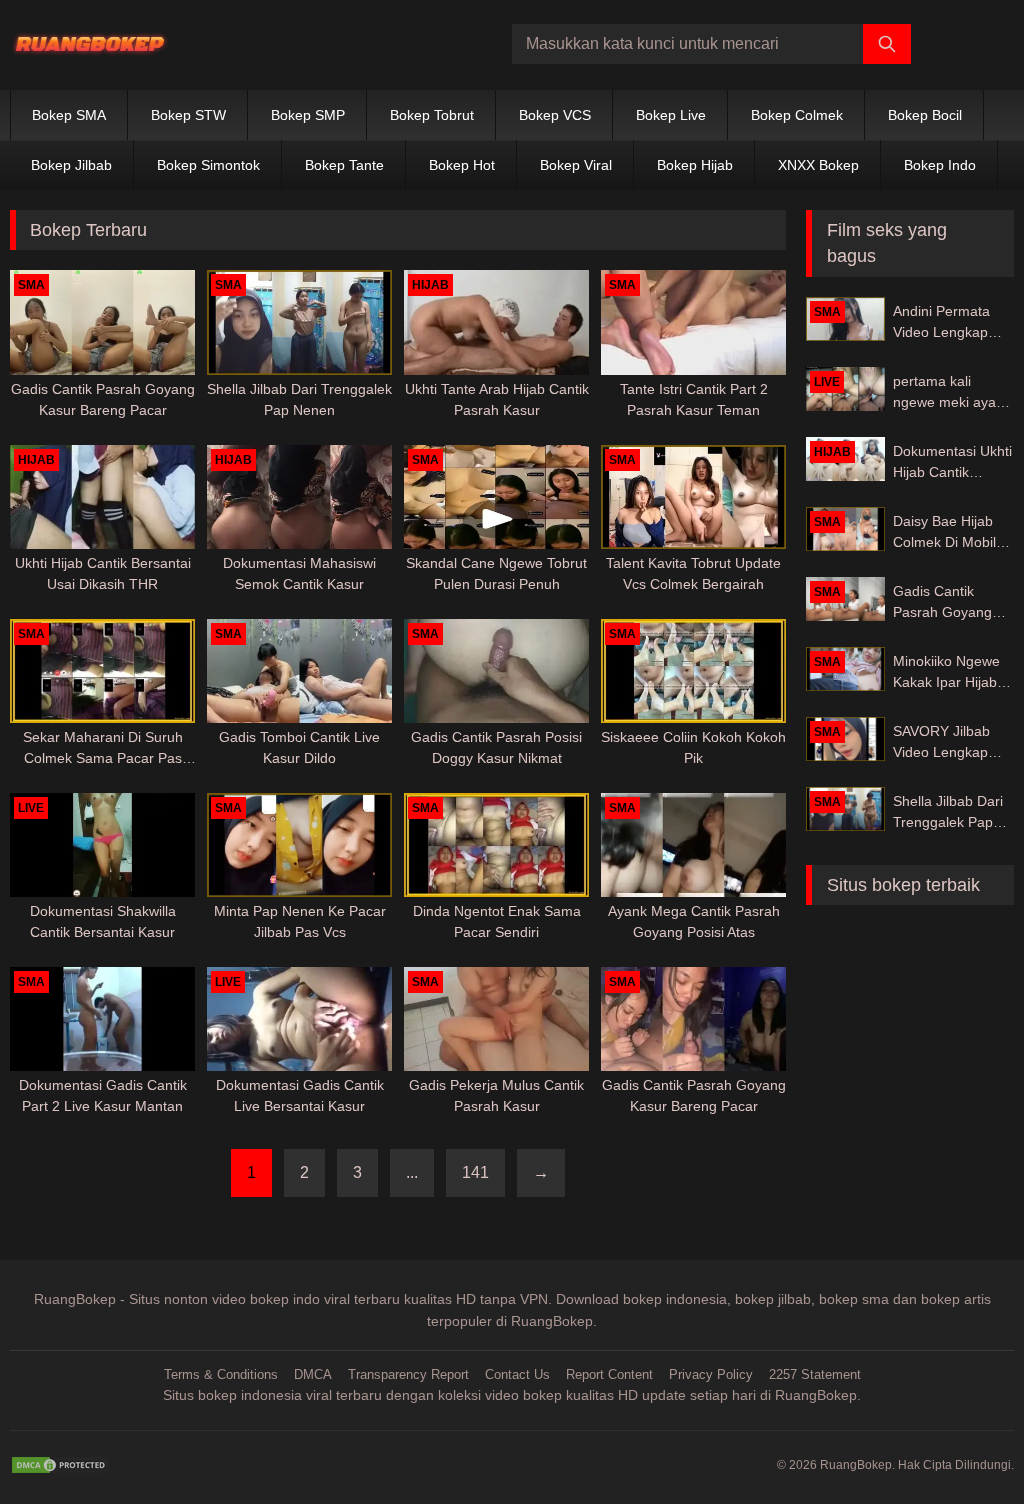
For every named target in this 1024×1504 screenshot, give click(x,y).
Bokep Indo (940, 165)
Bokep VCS (555, 115)
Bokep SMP (308, 115)
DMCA (313, 1374)
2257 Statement (815, 1374)
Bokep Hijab (695, 165)
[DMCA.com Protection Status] (60, 1465)
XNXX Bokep (818, 165)
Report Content (609, 1374)
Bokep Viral (576, 165)
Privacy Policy (711, 1374)
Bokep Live (671, 115)
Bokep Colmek (797, 115)
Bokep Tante (344, 165)
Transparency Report (408, 1374)
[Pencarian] (887, 44)
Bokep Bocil (925, 115)
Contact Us (517, 1374)
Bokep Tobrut (432, 115)
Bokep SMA (69, 115)
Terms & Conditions (221, 1374)
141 (475, 1172)
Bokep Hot (462, 165)
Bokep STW (188, 115)
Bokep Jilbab (71, 165)
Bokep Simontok (208, 165)
